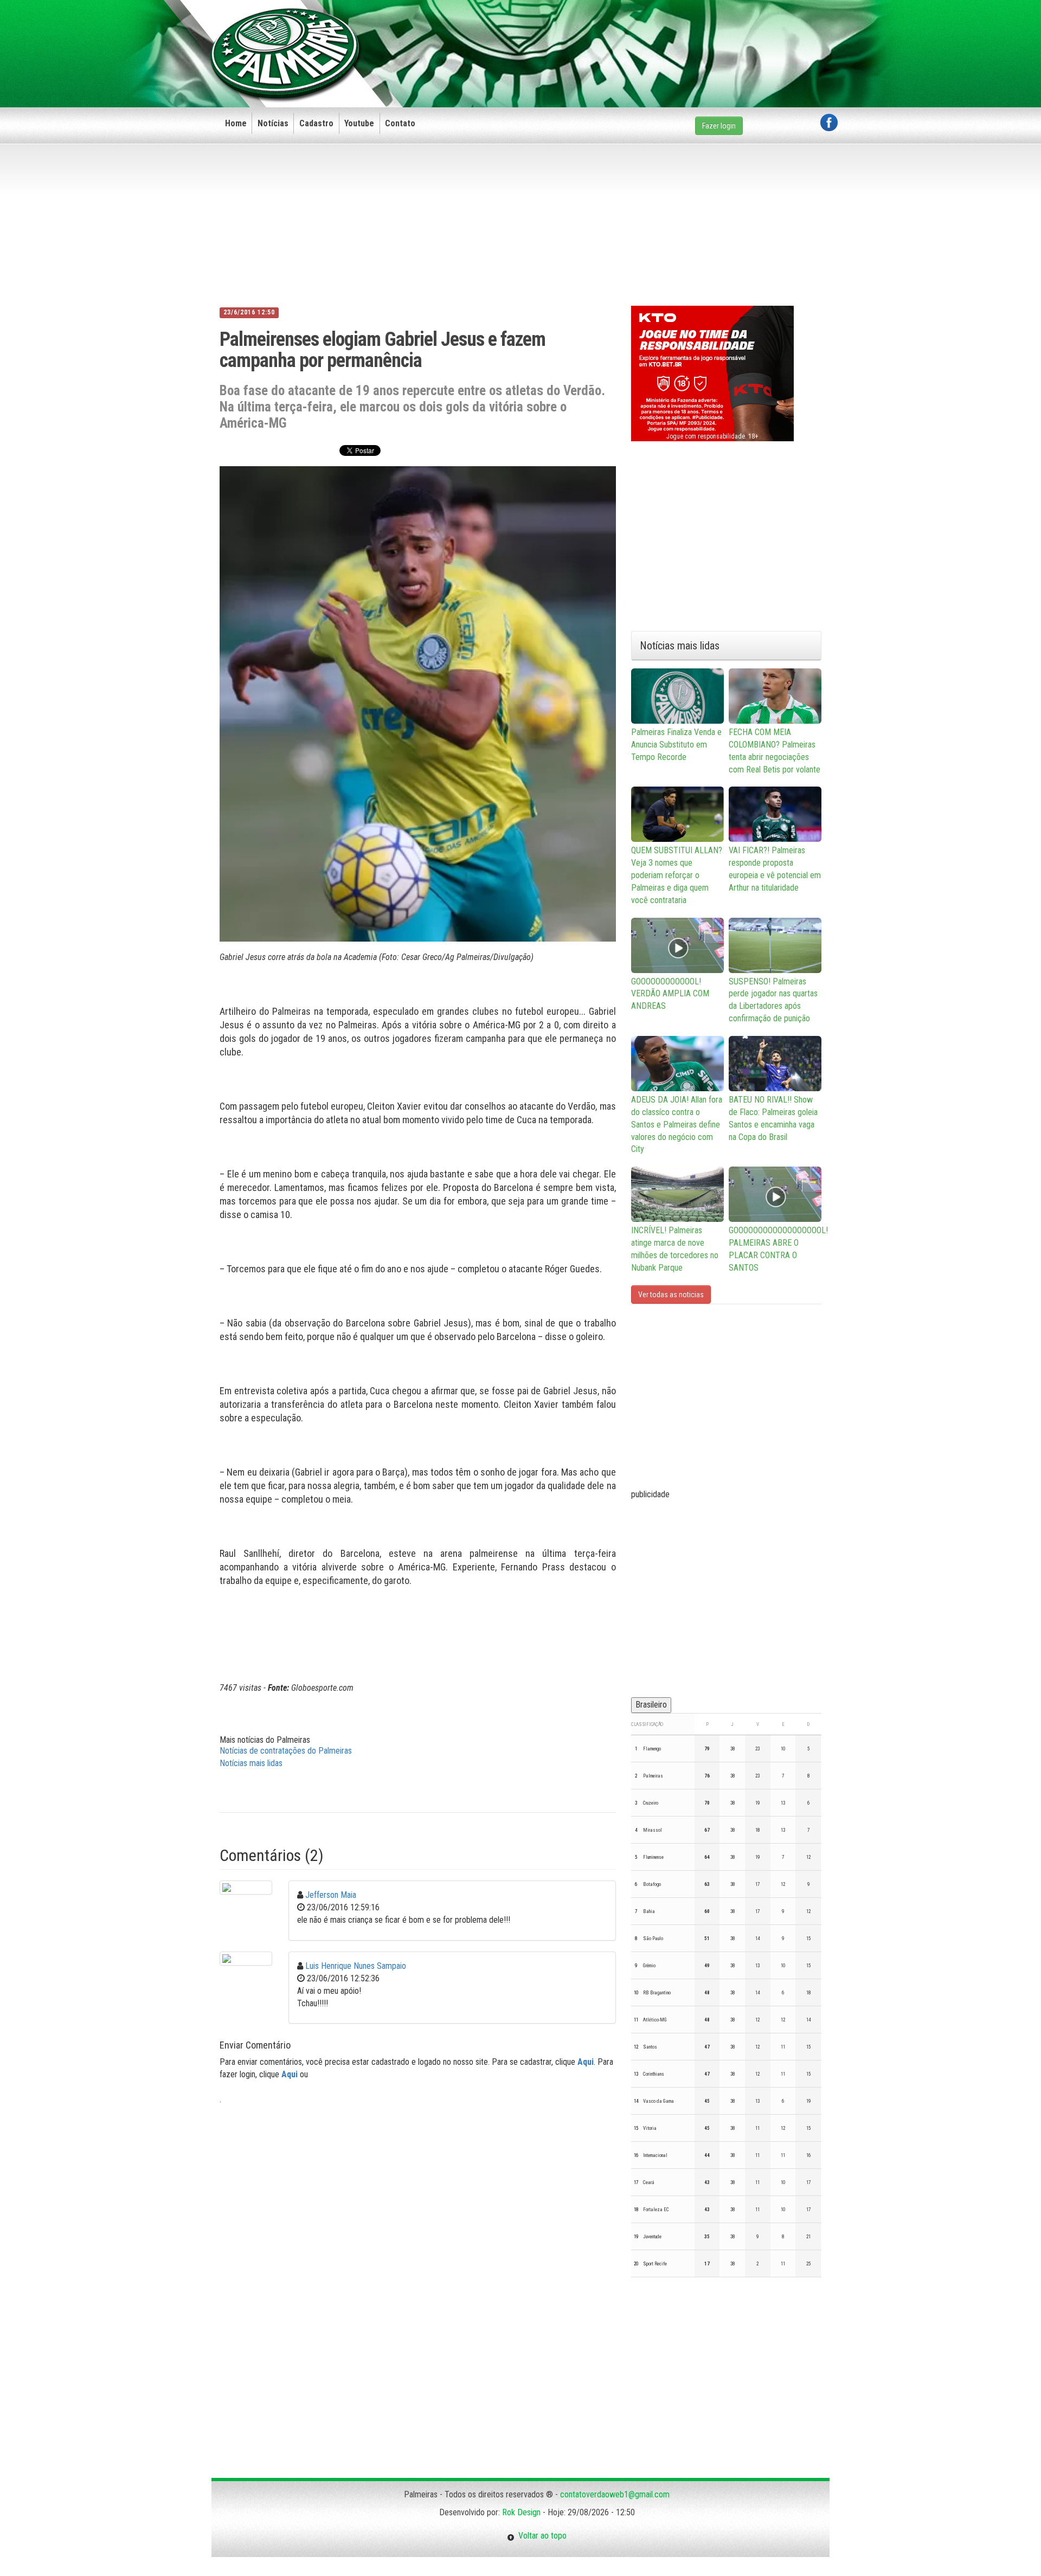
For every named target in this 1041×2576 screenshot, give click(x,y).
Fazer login (719, 126)
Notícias (273, 123)
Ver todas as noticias (671, 1295)
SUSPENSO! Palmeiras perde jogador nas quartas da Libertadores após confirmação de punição (773, 1000)
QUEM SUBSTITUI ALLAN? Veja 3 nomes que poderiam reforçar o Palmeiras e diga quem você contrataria (677, 875)
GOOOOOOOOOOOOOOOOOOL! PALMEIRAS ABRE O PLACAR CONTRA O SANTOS (775, 1249)
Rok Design (521, 2512)
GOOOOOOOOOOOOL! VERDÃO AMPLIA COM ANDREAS (670, 994)
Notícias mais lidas (251, 1763)
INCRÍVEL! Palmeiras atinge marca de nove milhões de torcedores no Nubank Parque (675, 1249)
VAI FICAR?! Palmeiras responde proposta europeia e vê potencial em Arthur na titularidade (775, 869)
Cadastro (316, 123)
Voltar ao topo (541, 2536)
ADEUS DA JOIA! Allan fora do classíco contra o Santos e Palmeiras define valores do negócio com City (677, 1124)
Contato (400, 123)
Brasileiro (651, 1705)
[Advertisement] (640, 36)
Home (236, 123)
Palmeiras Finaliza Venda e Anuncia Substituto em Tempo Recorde (676, 745)
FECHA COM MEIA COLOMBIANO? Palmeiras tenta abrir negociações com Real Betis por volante (775, 751)
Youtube (359, 123)
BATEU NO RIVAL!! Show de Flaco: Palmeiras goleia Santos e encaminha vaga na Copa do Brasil (773, 1118)
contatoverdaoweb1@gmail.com (615, 2494)
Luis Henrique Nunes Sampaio (356, 1966)
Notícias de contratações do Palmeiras (286, 1751)
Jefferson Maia (331, 1895)
